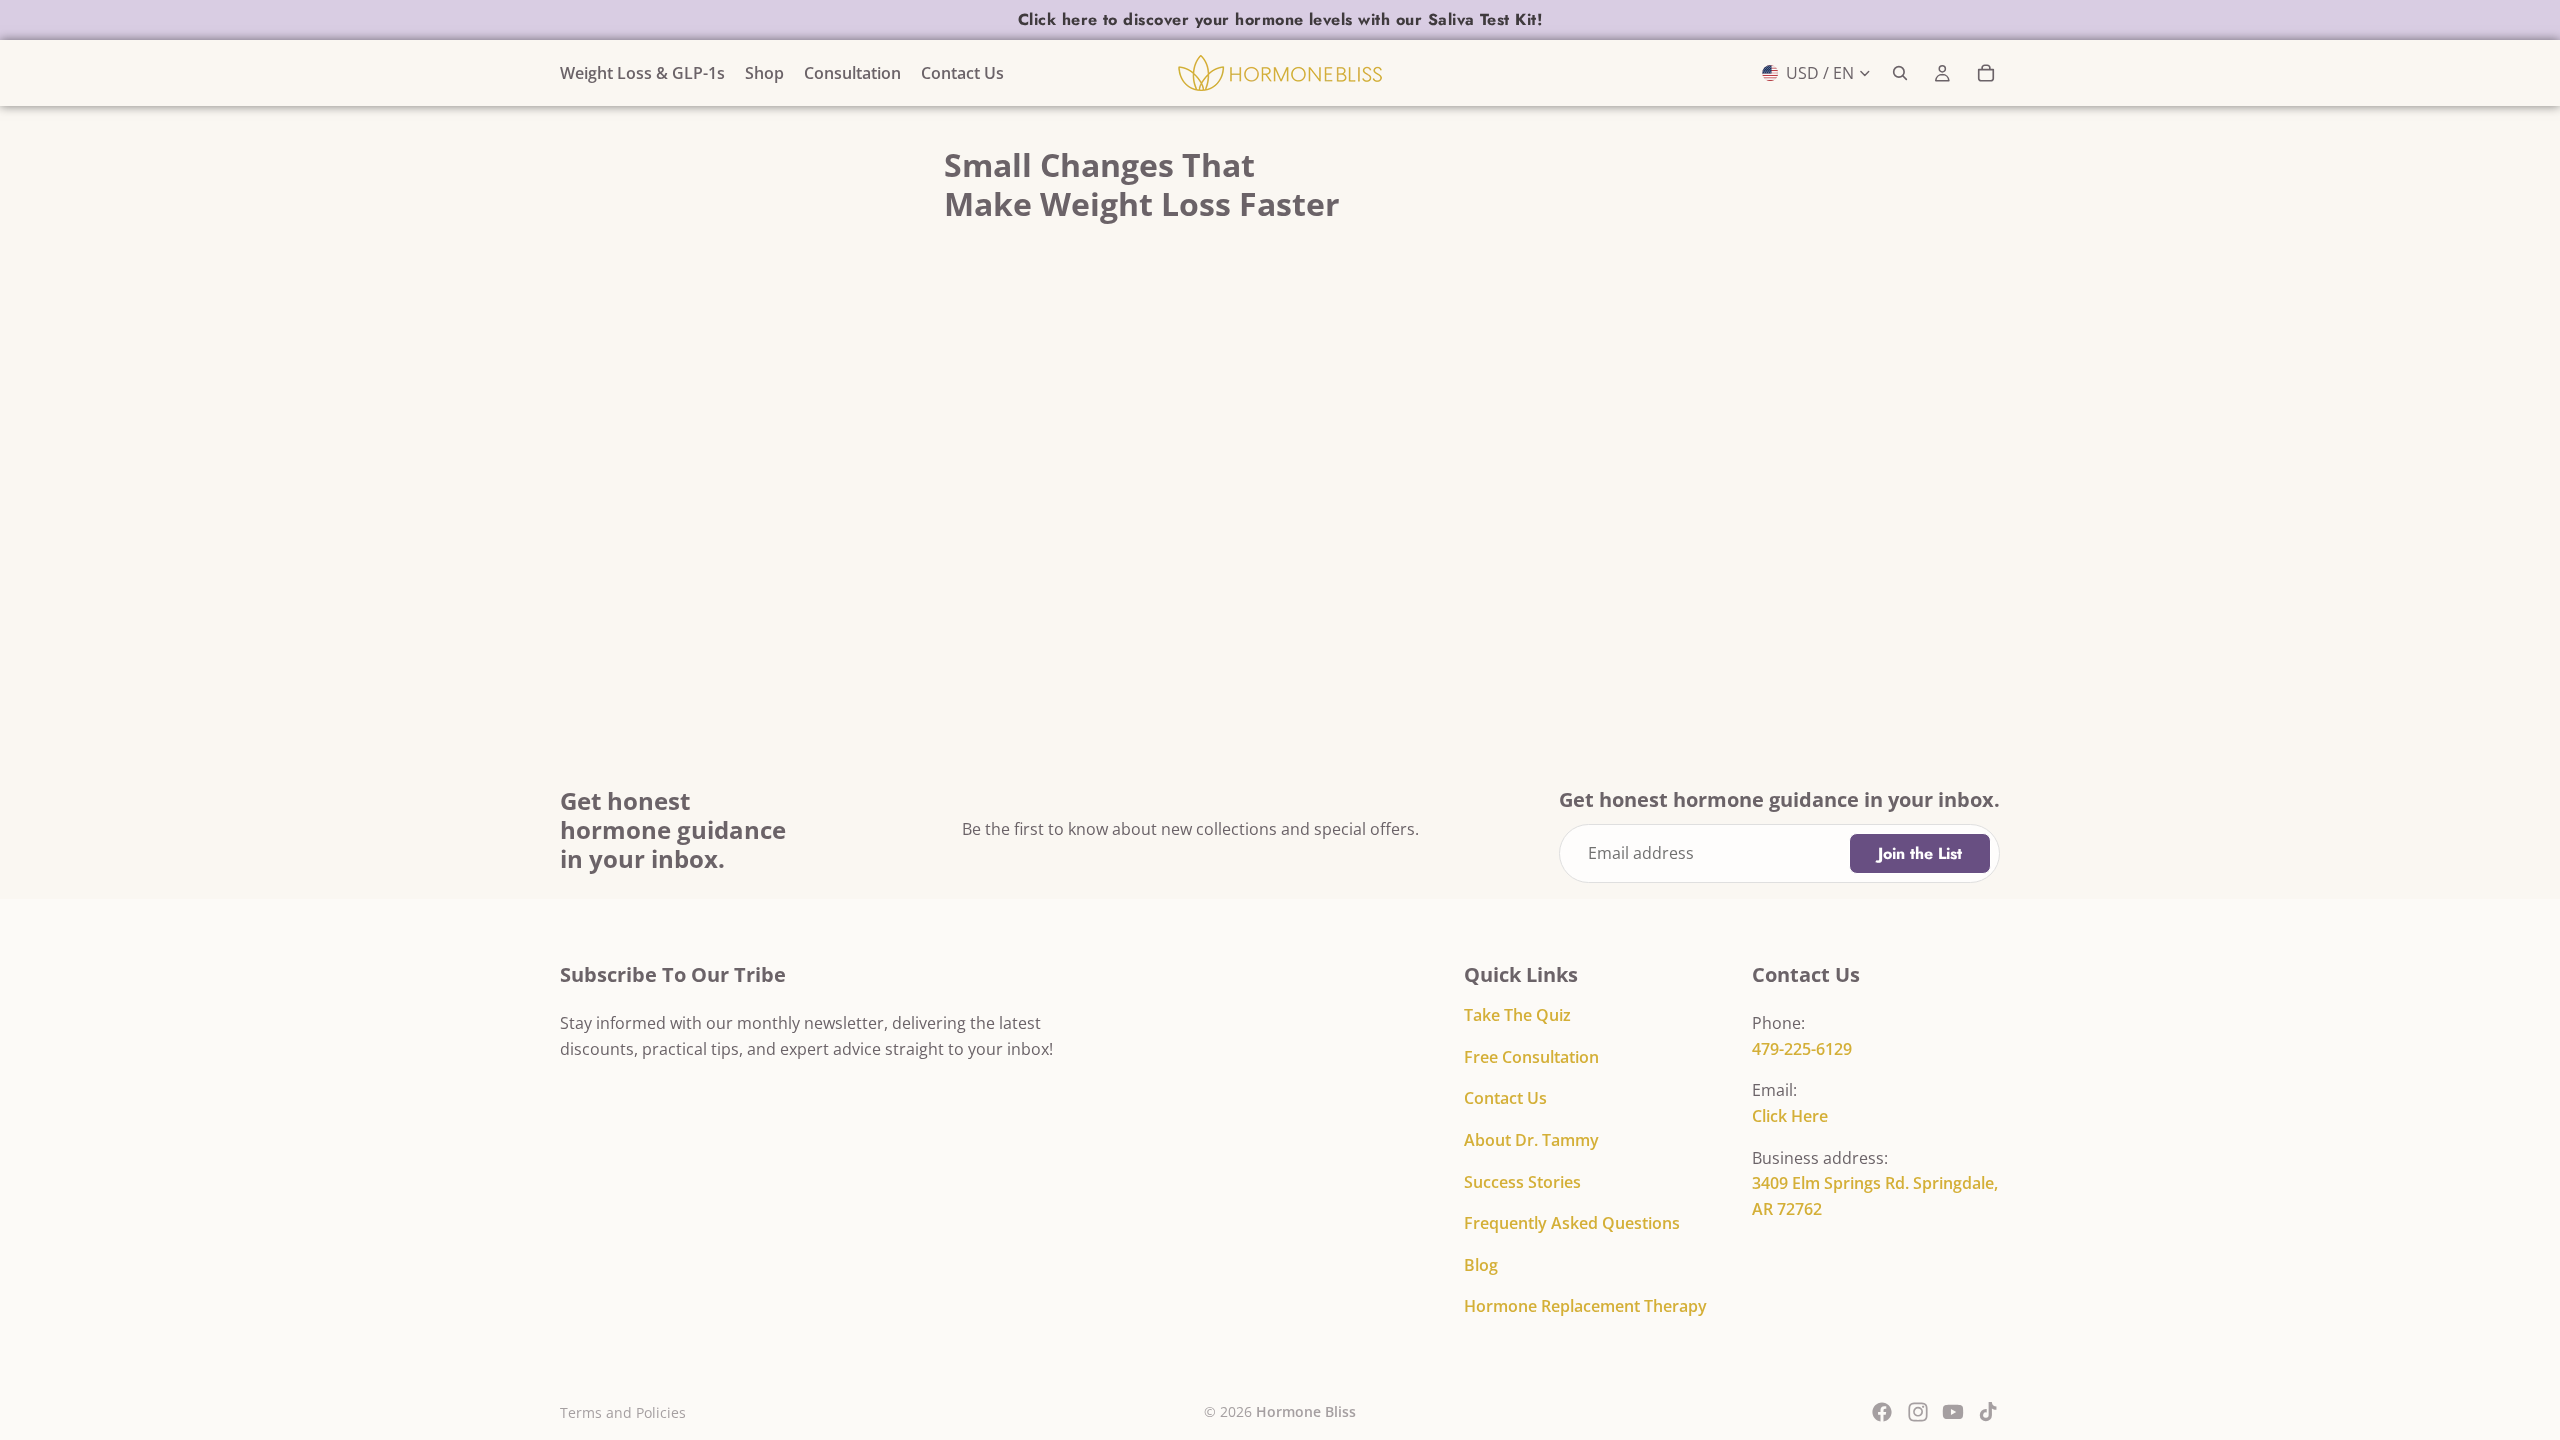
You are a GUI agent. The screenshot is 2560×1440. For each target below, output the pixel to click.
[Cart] (1986, 73)
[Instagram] (1918, 1412)
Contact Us (1505, 1098)
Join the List (1920, 853)
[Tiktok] (1988, 1412)
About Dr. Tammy (1531, 1140)
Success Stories (1522, 1182)
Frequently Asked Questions (1572, 1223)
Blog (1481, 1265)
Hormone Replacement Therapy (1585, 1306)
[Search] (1900, 73)
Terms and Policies (623, 1412)
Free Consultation (1531, 1057)
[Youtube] (1953, 1412)
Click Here (1790, 1116)
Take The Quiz (1517, 1015)
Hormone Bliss (1306, 1411)
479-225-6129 (1802, 1049)
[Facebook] (1882, 1412)
